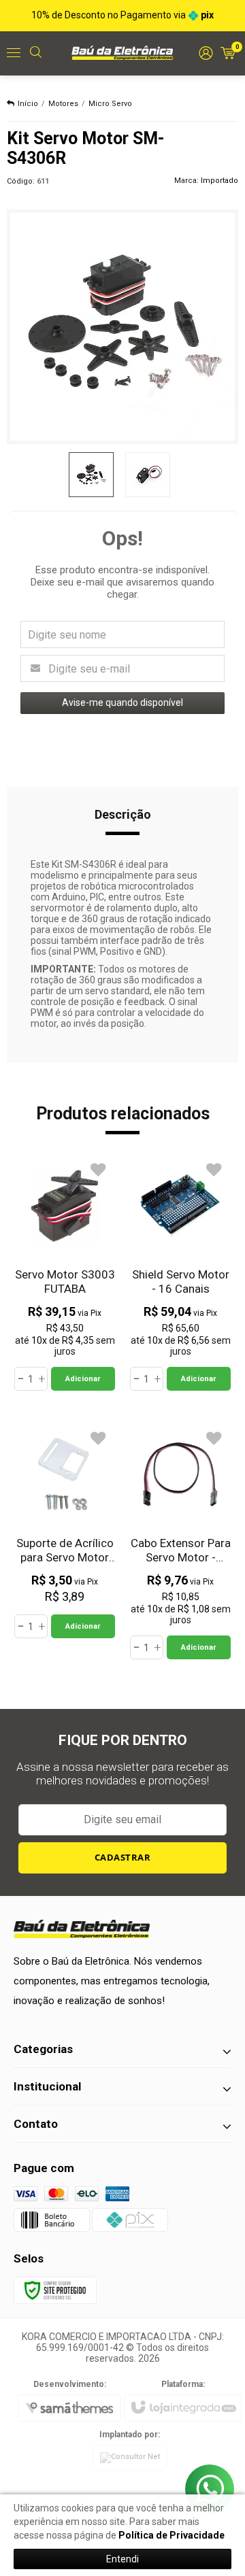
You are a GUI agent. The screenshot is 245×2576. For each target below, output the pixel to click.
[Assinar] (122, 1858)
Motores (63, 104)
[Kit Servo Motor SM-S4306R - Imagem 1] (91, 475)
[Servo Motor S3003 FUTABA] (65, 1273)
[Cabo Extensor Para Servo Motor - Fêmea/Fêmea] (180, 1542)
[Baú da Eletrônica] (122, 52)
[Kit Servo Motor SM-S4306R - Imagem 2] (148, 475)
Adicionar (83, 1379)
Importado (219, 181)
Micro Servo (110, 104)
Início (28, 104)
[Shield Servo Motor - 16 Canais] (180, 1273)
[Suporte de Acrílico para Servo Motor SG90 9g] (65, 1531)
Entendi (122, 2559)
